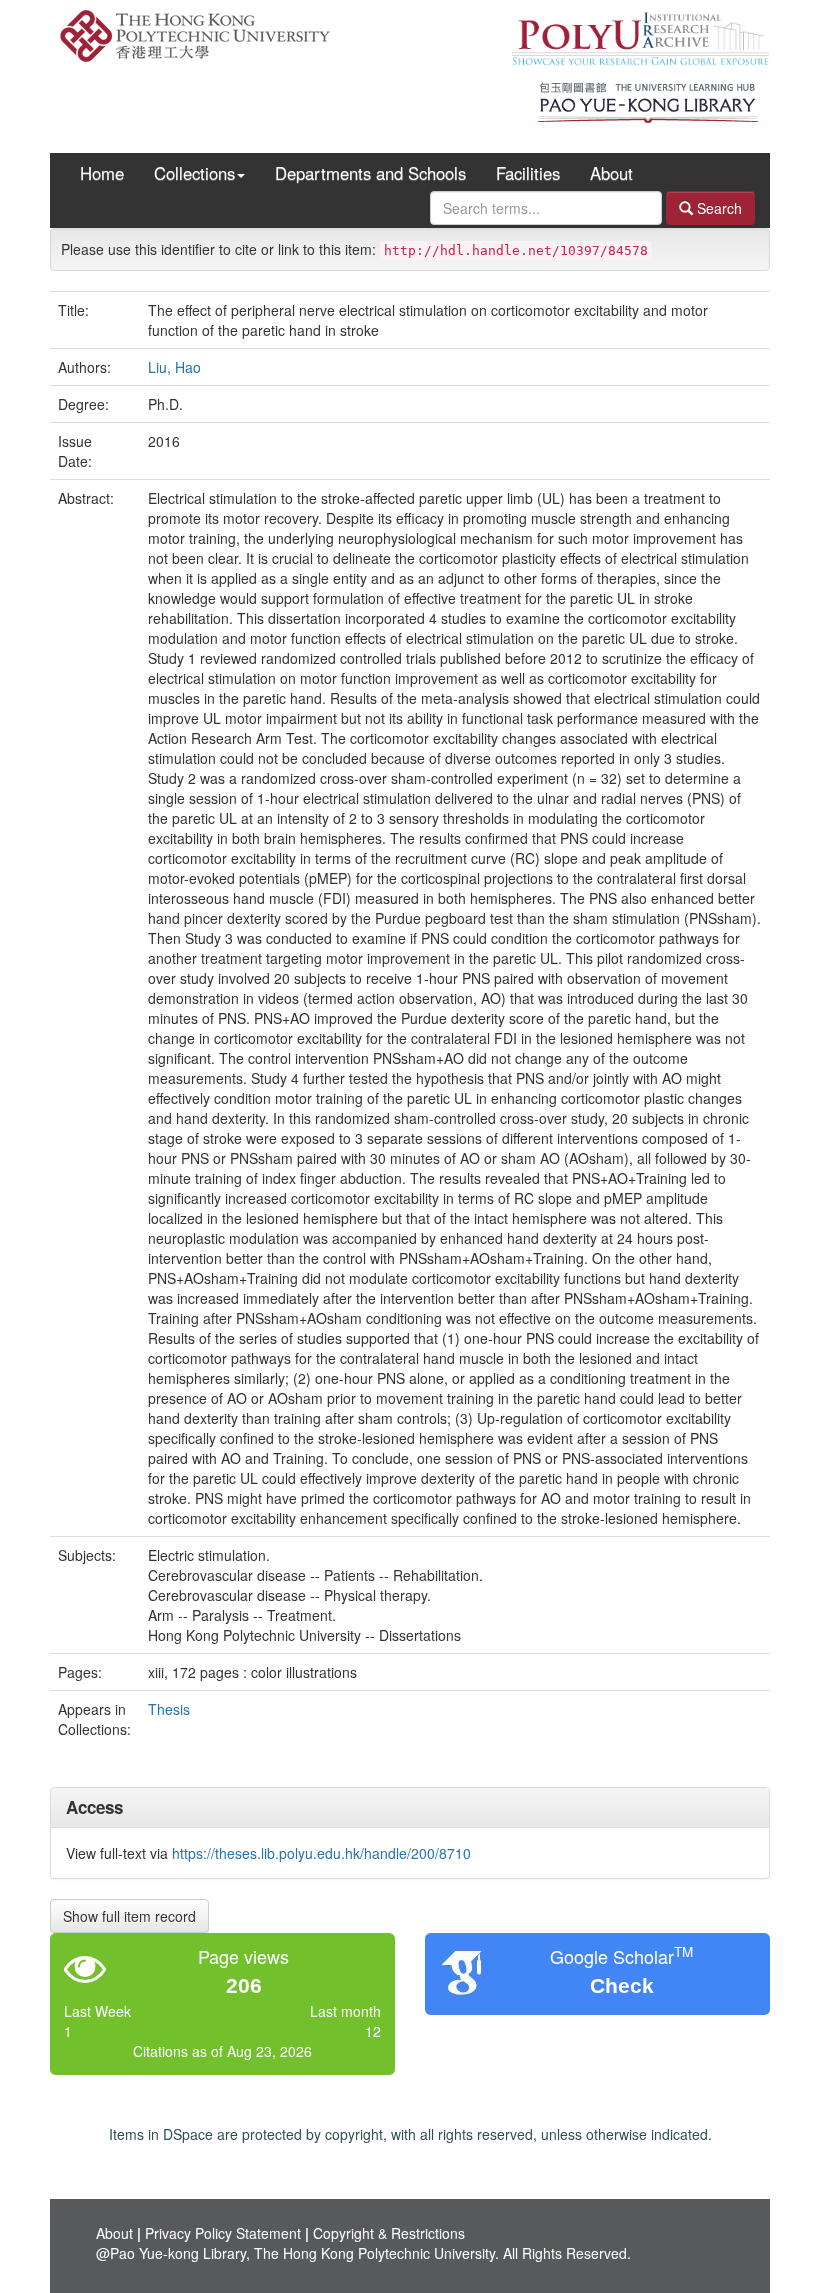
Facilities (528, 173)
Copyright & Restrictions (389, 2233)
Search (717, 208)
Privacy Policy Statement (223, 2233)
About (611, 173)
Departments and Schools (370, 173)
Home (102, 173)
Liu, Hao (174, 367)
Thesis (169, 1709)
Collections (194, 173)
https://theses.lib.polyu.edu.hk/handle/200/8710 (321, 1853)
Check (622, 1985)
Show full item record (129, 1916)
